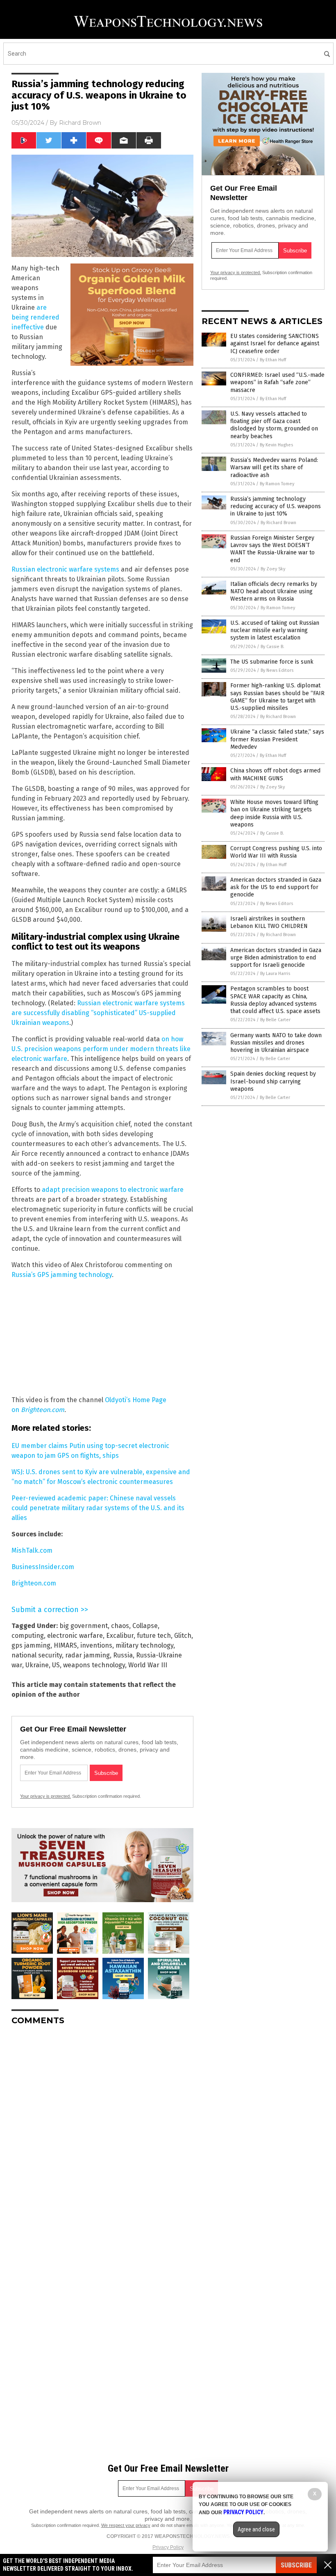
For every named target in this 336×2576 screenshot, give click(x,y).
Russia (123, 1655)
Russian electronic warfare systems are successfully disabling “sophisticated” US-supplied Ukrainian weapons (98, 1013)
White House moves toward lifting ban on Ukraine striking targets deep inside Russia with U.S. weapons (274, 813)
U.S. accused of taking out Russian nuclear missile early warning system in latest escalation (275, 630)
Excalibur (120, 1636)
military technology (144, 1645)
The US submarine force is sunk (272, 662)
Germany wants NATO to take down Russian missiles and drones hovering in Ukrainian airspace (276, 1043)
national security (37, 1655)
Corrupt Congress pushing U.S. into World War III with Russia (276, 852)
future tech (154, 1636)
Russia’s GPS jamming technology (62, 1275)
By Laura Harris (275, 974)
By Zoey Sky (273, 569)
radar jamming (87, 1655)
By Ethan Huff (273, 360)
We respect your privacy (126, 2525)
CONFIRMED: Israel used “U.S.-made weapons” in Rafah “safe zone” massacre (277, 382)
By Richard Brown (278, 523)
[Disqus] (102, 2134)
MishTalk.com (32, 1550)
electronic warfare (75, 1636)
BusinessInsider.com (43, 1567)
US (56, 1665)
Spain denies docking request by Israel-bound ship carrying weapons (273, 1081)
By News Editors (277, 670)
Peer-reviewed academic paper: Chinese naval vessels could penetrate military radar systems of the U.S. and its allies (98, 1508)
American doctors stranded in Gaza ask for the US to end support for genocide (276, 887)
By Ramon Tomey (277, 484)
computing (28, 1636)
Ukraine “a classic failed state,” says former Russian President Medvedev (277, 739)
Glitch (183, 1636)
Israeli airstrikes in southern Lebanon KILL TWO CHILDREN (269, 922)
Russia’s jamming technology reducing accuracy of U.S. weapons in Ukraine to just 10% (276, 506)
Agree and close (256, 2529)
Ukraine (37, 1665)
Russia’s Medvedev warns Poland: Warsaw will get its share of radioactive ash (274, 467)
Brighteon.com (43, 1410)
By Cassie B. (272, 647)
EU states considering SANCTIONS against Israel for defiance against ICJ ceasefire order (275, 343)
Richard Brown (80, 123)
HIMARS (65, 1645)
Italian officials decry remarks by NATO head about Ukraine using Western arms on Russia (274, 591)
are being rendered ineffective (35, 317)
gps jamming (31, 1645)
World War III (148, 1665)
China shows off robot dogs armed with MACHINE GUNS (275, 774)
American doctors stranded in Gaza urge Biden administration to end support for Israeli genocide (276, 958)
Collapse (145, 1626)
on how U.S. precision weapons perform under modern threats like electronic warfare (101, 1049)
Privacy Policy (168, 2547)
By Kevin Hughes (276, 445)
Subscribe (296, 2565)
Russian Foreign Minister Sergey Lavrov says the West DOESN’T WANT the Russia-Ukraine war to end (272, 549)
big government (84, 1626)
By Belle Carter (275, 1020)
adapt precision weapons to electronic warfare (113, 1190)
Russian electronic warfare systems (65, 569)
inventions (96, 1645)
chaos (120, 1626)
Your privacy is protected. (45, 1796)
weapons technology (94, 1665)
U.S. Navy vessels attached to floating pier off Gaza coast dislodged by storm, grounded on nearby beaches (274, 425)
